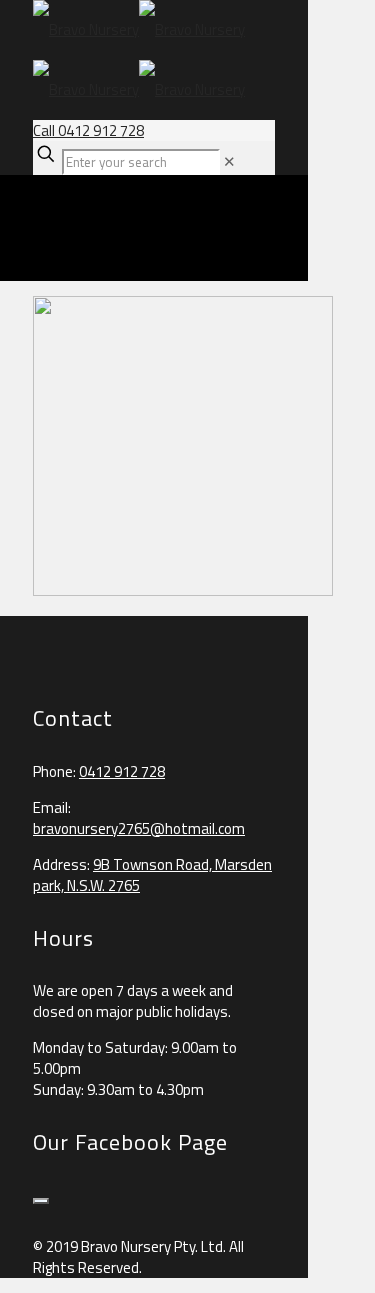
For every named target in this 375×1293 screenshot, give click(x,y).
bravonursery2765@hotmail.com (139, 828)
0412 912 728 (122, 771)
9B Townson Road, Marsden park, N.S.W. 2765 (152, 875)
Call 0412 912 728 (88, 130)
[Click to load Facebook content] (41, 1201)
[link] (229, 161)
